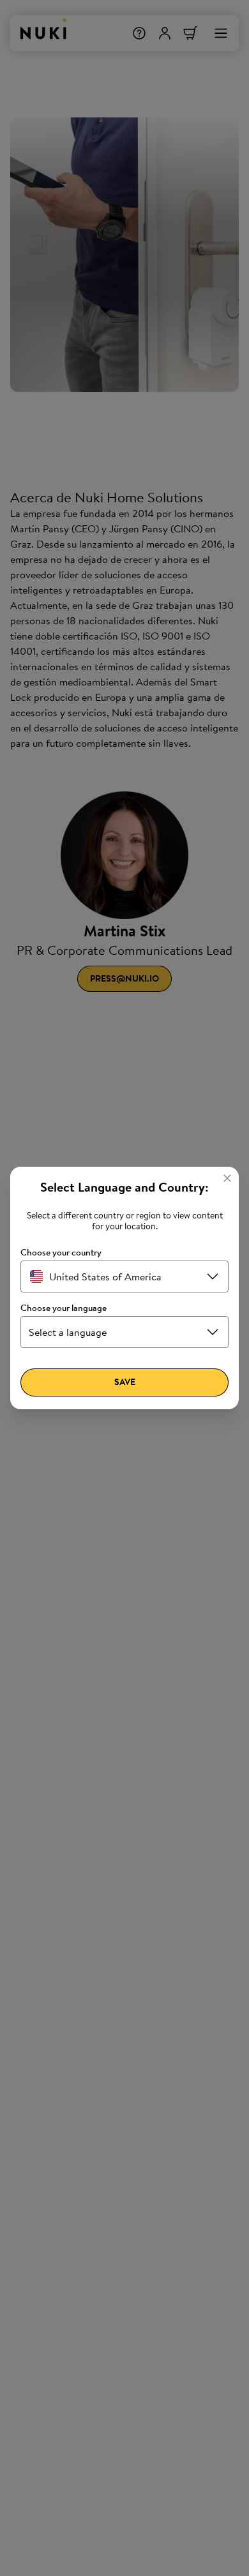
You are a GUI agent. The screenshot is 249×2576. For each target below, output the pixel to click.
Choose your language (64, 1308)
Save (125, 1382)
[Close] (227, 1178)
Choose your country (61, 1253)
